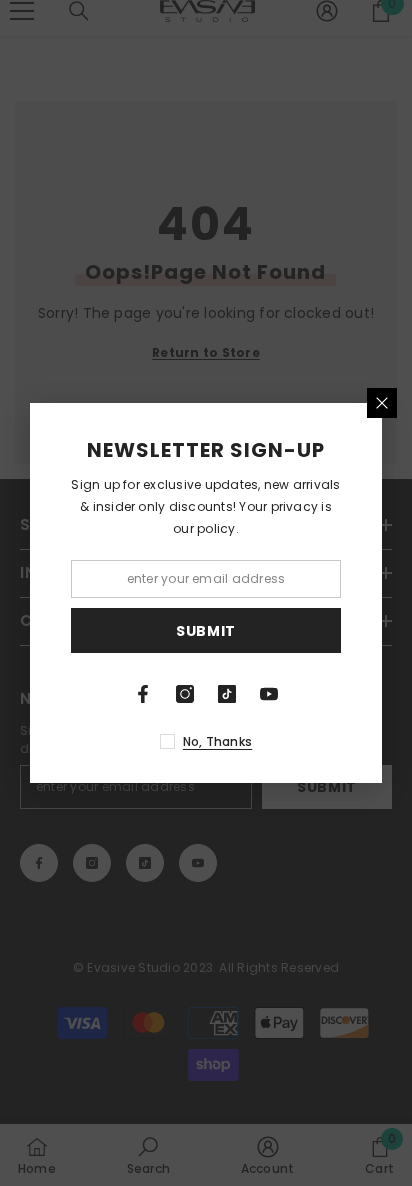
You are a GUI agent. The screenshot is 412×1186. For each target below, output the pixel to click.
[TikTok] (227, 694)
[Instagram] (185, 694)
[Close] (382, 403)
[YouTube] (269, 694)
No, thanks (217, 741)
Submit (206, 631)
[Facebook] (143, 694)
